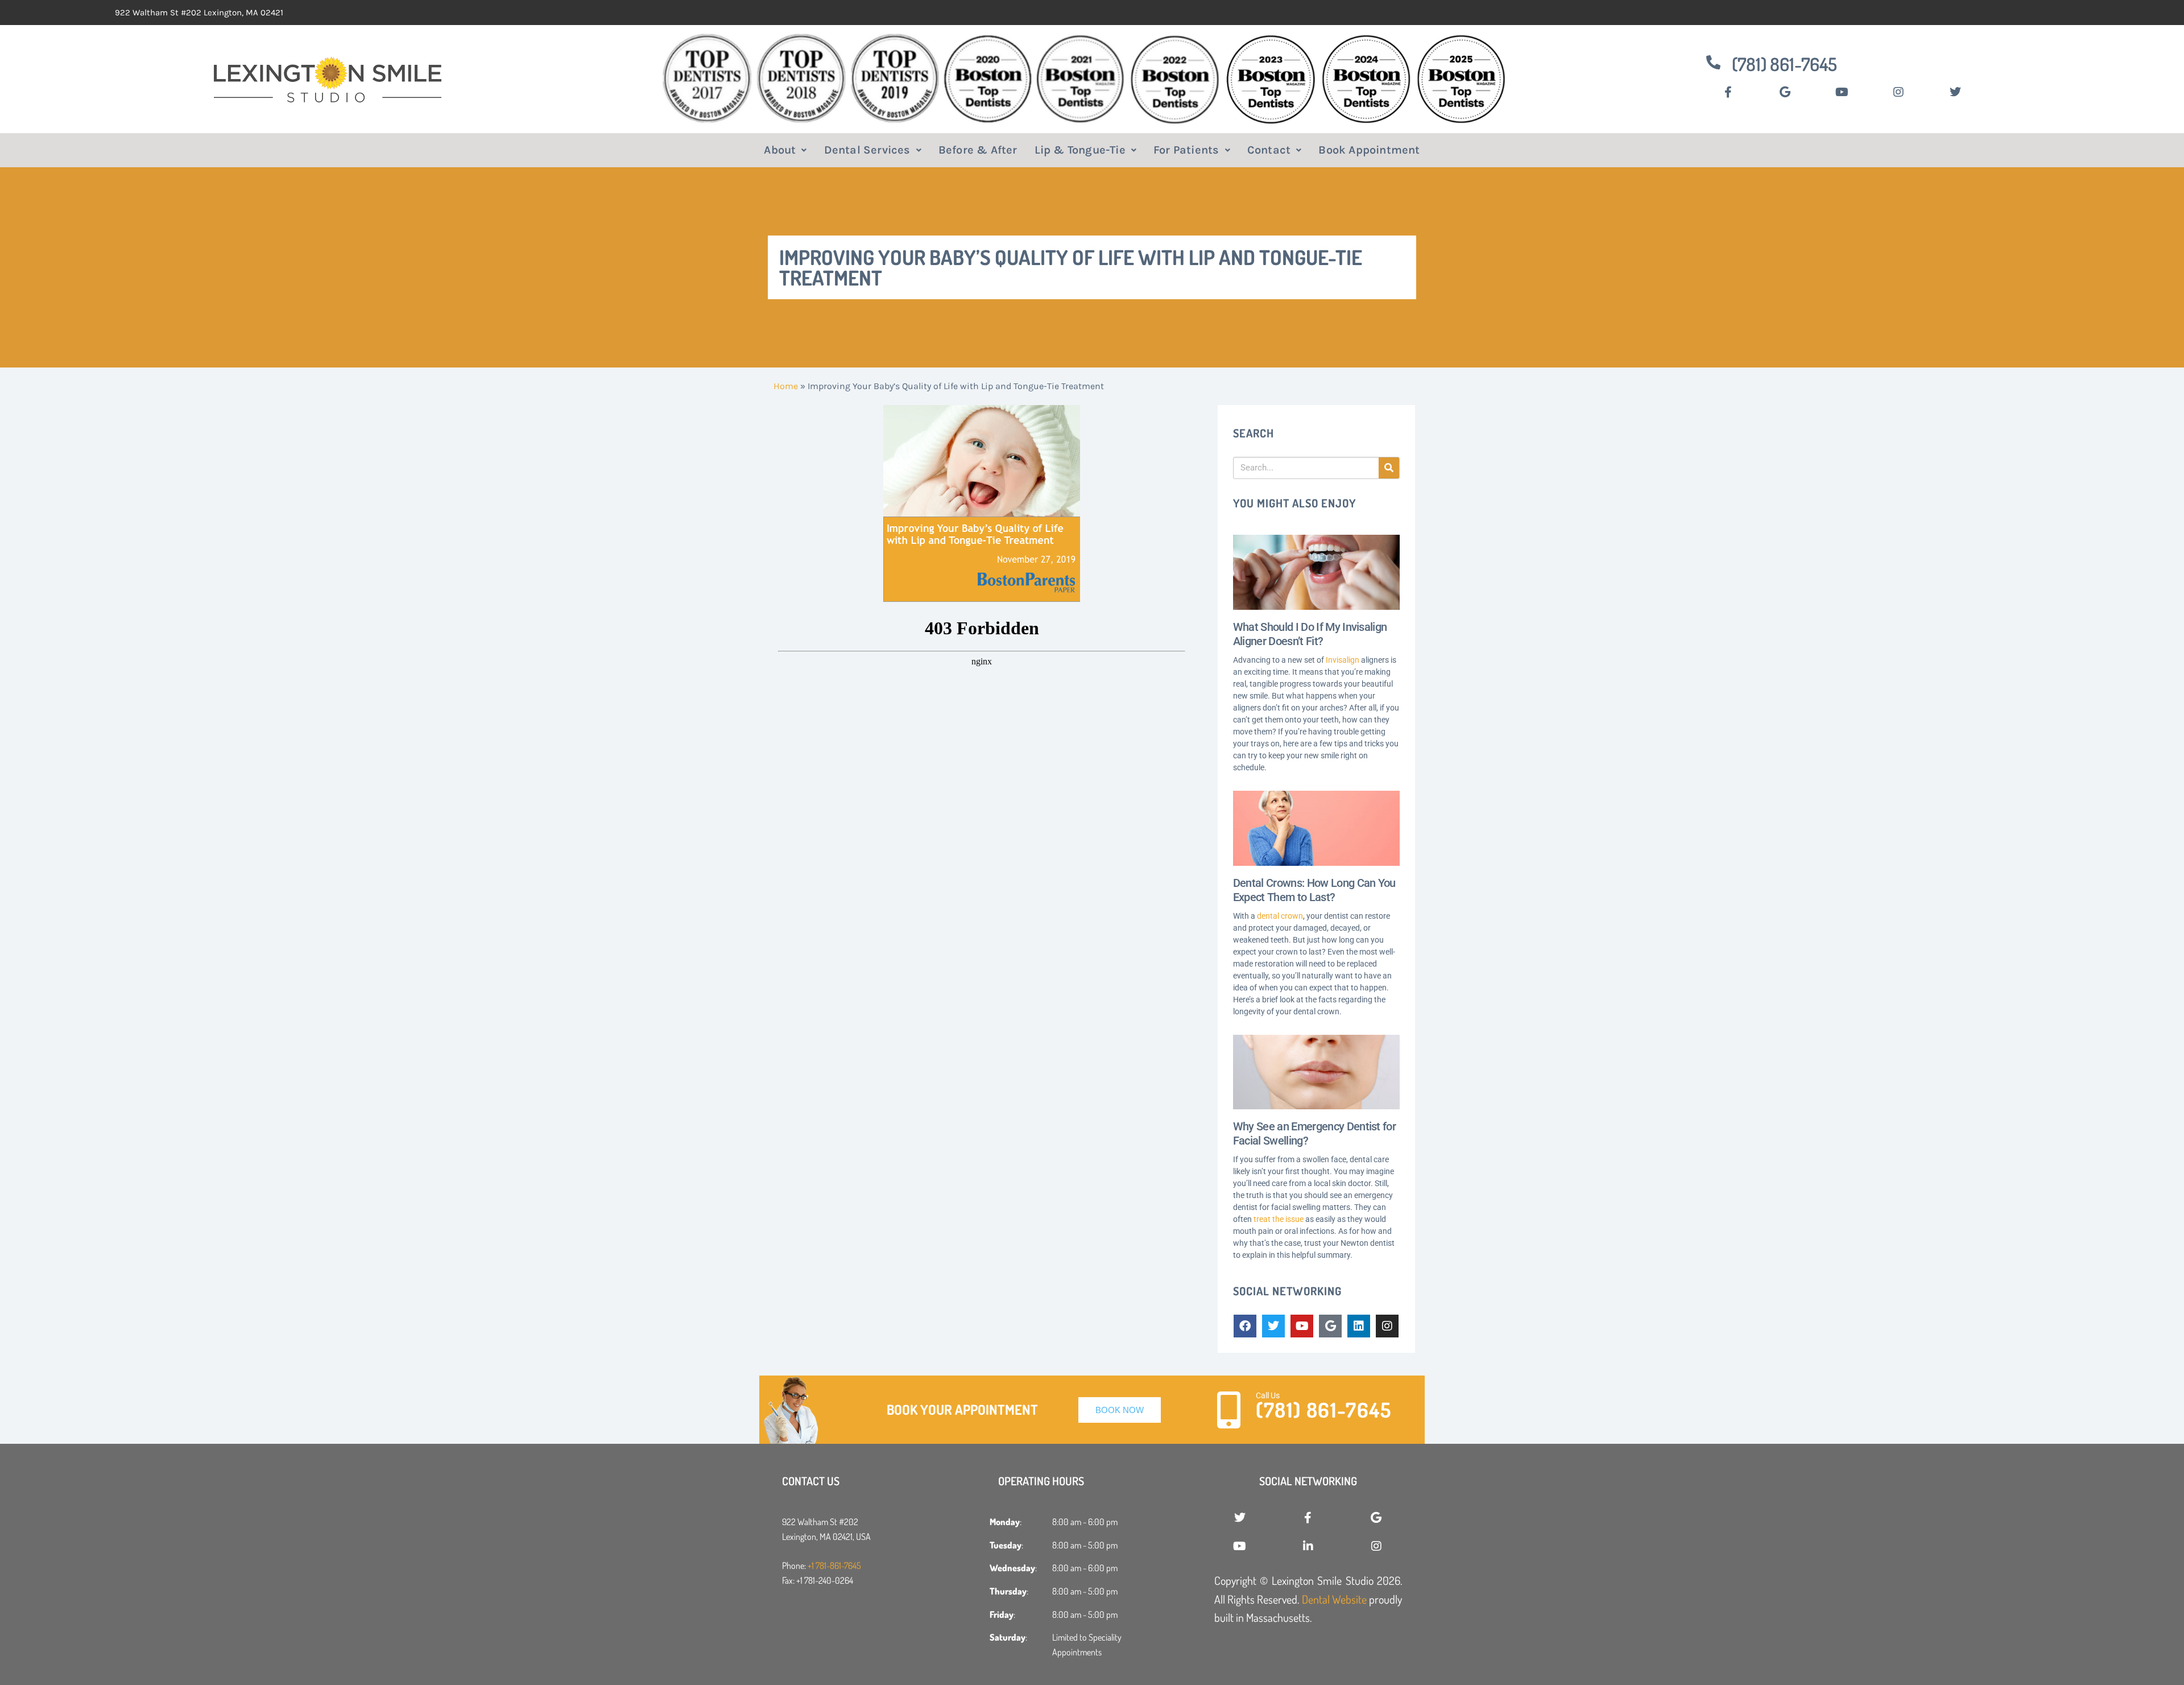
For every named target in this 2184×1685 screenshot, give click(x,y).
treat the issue (1279, 1219)
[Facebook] (1245, 1326)
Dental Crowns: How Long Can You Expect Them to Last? (1314, 890)
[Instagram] (1387, 1326)
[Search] (1389, 468)
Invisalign (1343, 660)
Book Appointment (1369, 150)
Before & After (978, 150)
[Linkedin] (1359, 1326)
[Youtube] (1302, 1326)
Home (786, 386)
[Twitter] (1273, 1326)
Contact (1269, 150)
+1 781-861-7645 (834, 1566)
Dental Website (1334, 1599)
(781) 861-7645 (1784, 64)
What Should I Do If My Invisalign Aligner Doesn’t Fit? (1310, 634)
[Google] (1330, 1326)
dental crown (1280, 916)
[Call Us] (1229, 1410)
